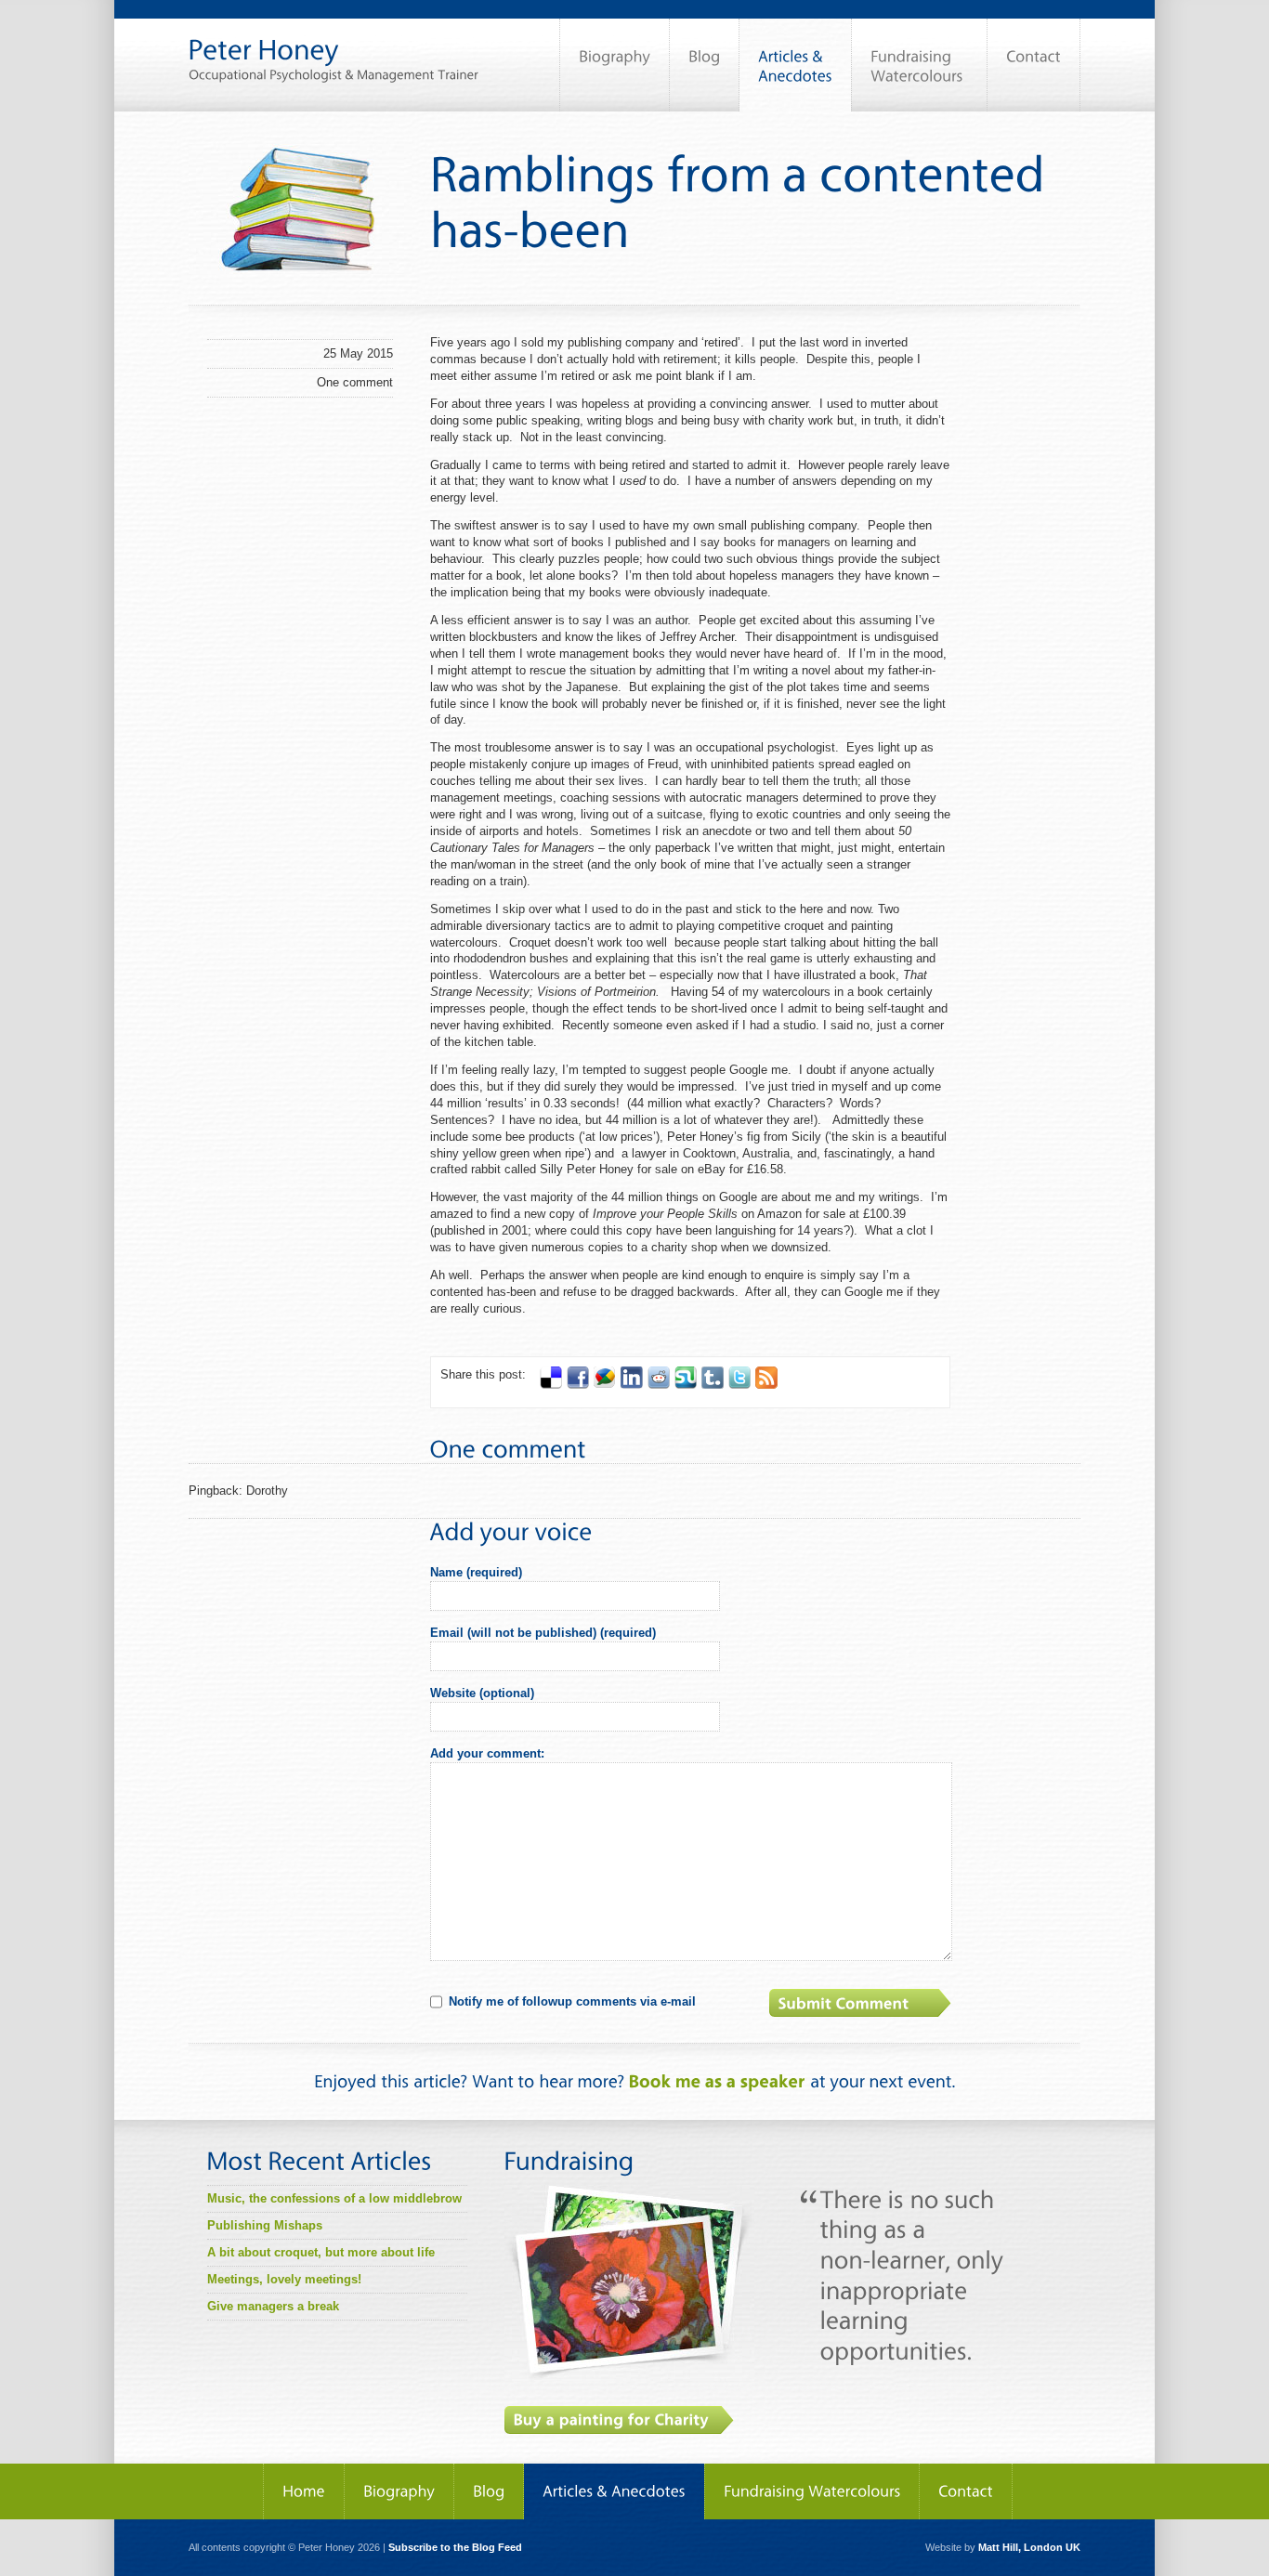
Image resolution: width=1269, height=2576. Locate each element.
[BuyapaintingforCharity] (619, 2420)
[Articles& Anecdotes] (795, 65)
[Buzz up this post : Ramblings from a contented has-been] (605, 1385)
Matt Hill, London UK (1029, 2547)
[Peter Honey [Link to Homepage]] (334, 41)
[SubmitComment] (862, 2003)
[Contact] (1034, 65)
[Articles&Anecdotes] (614, 2491)
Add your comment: (487, 1753)
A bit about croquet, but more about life (321, 2252)
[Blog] (704, 65)
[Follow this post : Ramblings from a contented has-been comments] (766, 1385)
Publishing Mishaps (265, 2225)
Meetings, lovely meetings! (284, 2279)
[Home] (304, 2491)
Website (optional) (482, 1693)
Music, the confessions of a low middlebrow (334, 2198)
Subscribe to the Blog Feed (455, 2547)
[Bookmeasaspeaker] (717, 2081)
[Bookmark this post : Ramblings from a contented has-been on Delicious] (551, 1385)
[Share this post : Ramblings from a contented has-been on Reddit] (659, 1385)
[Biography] (615, 65)
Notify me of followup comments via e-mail (572, 2001)
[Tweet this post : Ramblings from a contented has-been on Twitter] (739, 1385)
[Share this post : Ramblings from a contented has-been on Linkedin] (632, 1385)
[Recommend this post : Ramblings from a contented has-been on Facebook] (578, 1385)
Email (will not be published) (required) (543, 1633)
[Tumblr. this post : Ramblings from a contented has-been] (713, 1385)
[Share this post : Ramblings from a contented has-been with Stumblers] (686, 1385)
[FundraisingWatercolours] (919, 65)
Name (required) (476, 1572)
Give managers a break (273, 2306)
